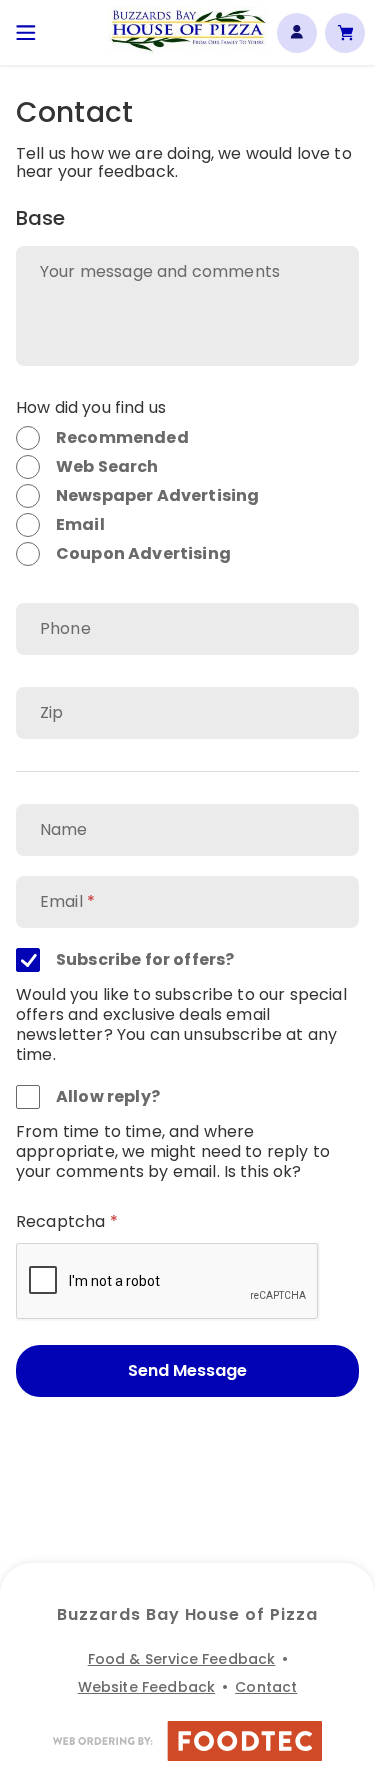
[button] (188, 30)
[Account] (297, 33)
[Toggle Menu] (26, 32)
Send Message (187, 1370)
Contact (266, 1687)
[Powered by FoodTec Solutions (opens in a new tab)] (188, 1743)
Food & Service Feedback (182, 1659)
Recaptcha (60, 1221)
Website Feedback (147, 1687)
